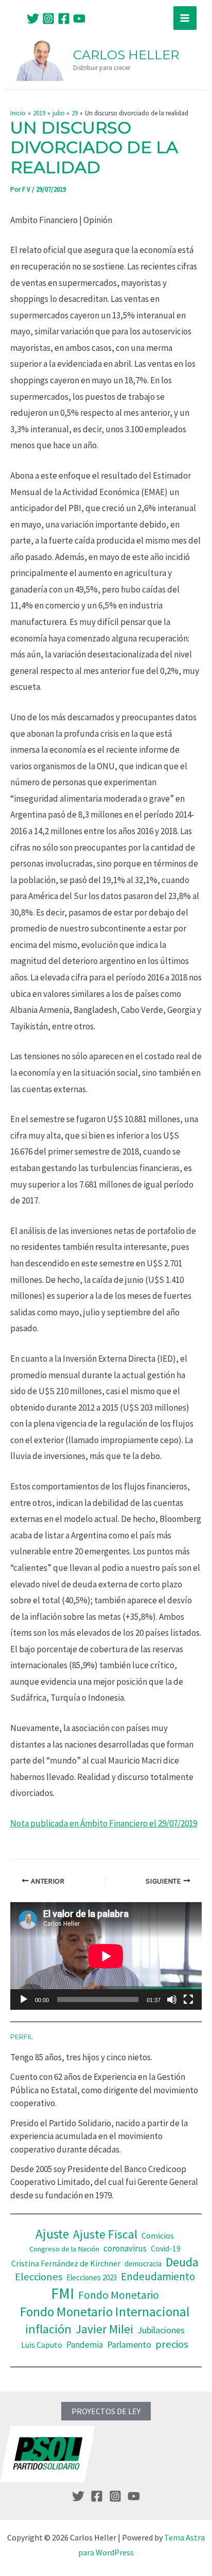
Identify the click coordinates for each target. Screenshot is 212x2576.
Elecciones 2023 (92, 2277)
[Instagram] (48, 19)
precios (172, 2344)
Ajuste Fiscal (105, 2234)
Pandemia (85, 2345)
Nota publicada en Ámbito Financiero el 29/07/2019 (104, 1823)
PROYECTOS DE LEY (106, 2411)
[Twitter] (33, 19)
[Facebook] (64, 19)
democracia (143, 2264)
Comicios (158, 2235)
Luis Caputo (42, 2345)
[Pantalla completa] (188, 1999)
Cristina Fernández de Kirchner (66, 2263)
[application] (106, 1956)
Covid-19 (166, 2249)
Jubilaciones (161, 2330)
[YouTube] (79, 19)
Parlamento (129, 2345)
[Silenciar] (172, 1999)
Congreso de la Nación (64, 2249)
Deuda (182, 2262)
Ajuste (52, 2234)
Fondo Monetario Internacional (105, 2312)
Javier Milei (104, 2329)
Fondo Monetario (119, 2295)
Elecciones (39, 2277)
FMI (63, 2293)
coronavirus (125, 2248)
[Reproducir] (24, 1999)
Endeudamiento (158, 2277)
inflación (48, 2329)
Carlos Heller (126, 55)
